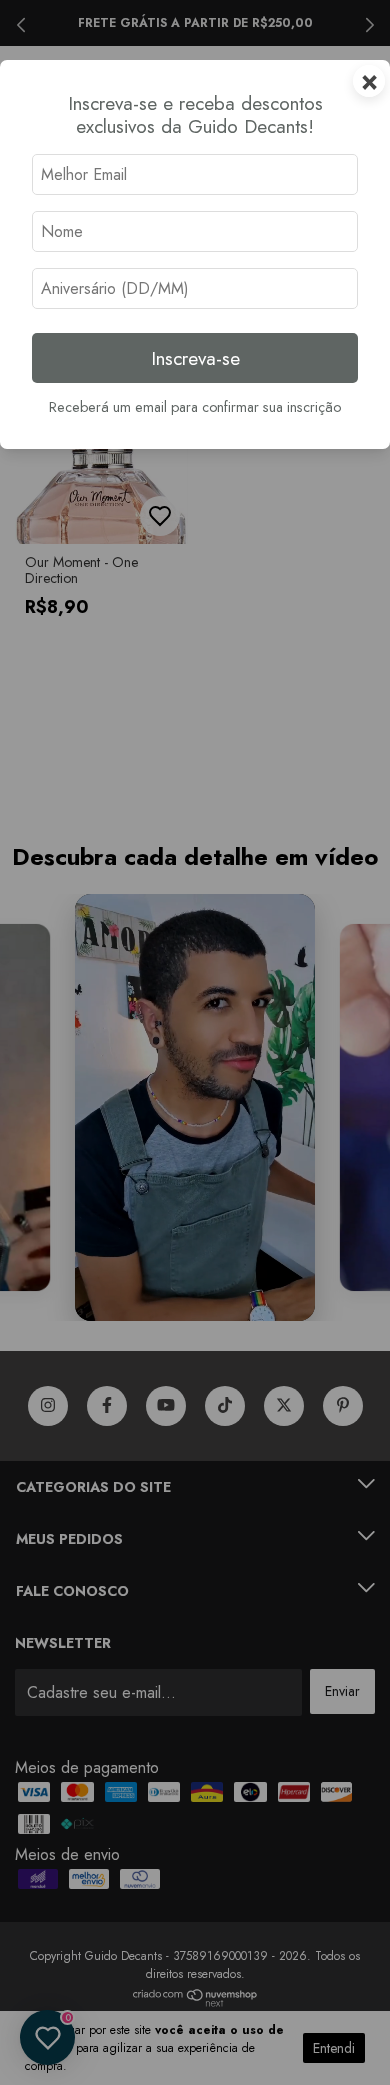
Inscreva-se (195, 358)
